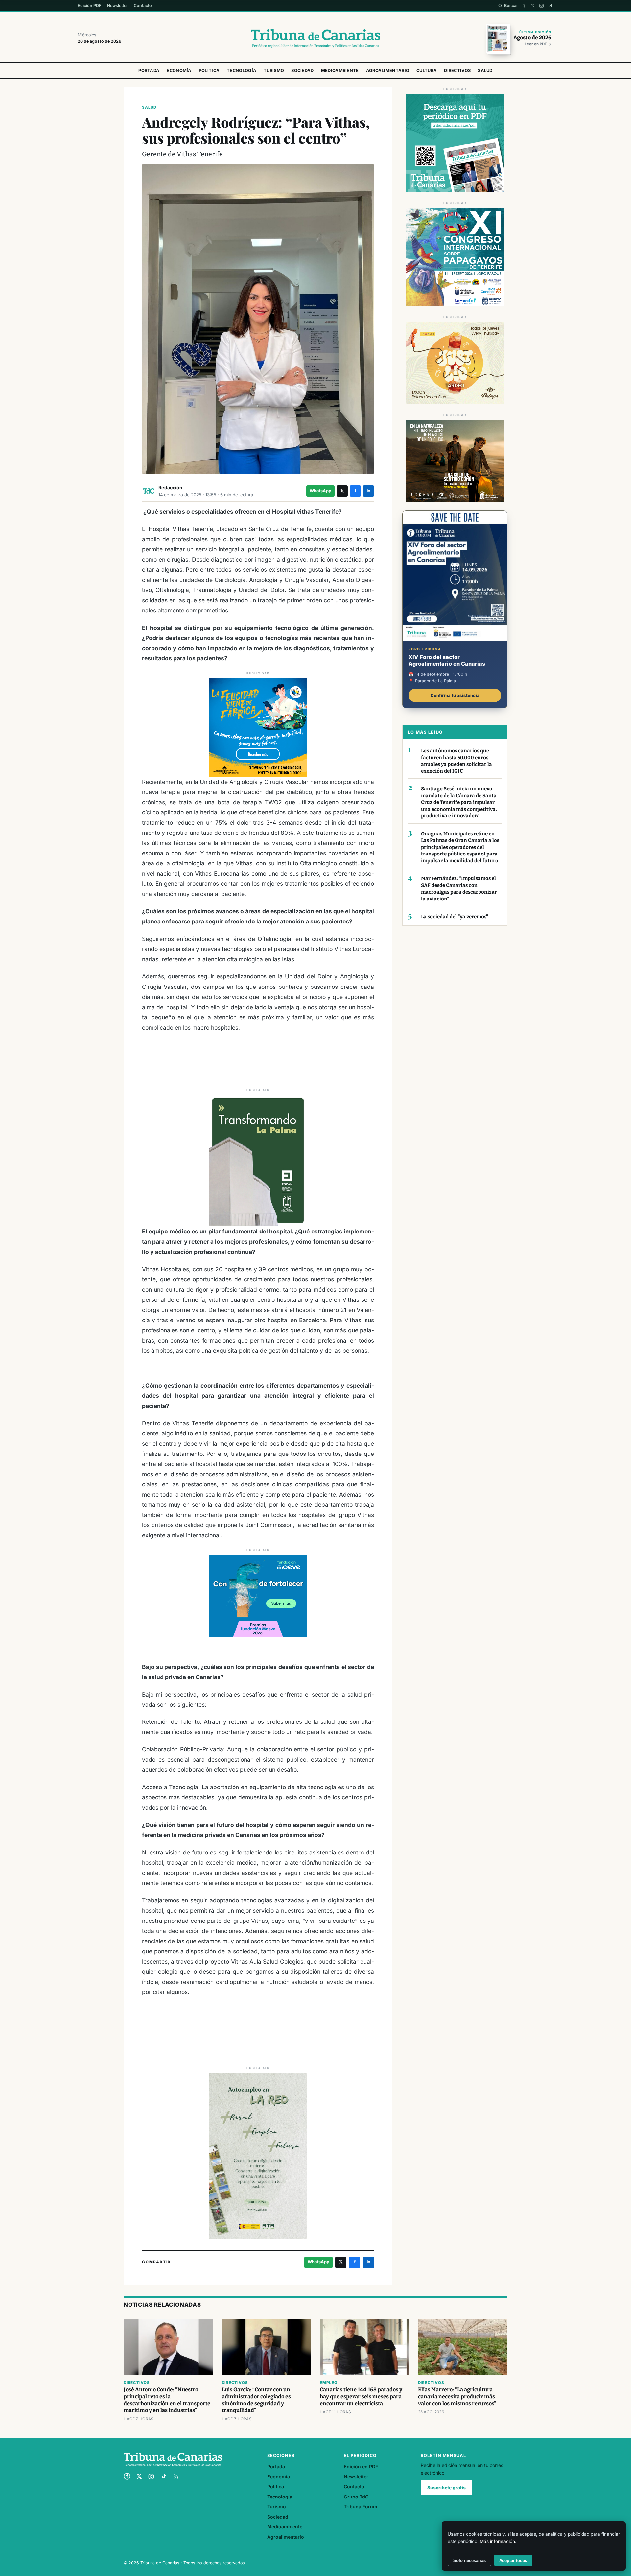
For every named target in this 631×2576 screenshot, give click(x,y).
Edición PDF (89, 5)
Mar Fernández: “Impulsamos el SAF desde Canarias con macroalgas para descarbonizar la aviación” (459, 889)
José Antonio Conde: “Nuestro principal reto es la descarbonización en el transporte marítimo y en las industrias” (167, 2400)
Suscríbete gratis (446, 2488)
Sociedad (302, 70)
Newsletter (117, 5)
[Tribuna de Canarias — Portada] (315, 38)
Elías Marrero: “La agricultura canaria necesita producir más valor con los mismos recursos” (457, 2397)
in (369, 491)
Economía (179, 70)
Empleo (329, 2383)
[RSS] (176, 2476)
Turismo (274, 70)
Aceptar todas (513, 2560)
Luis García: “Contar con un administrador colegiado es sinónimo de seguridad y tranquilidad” (256, 2400)
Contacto (143, 5)
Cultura (427, 70)
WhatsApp (320, 491)
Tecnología (242, 70)
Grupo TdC (356, 2497)
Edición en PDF (361, 2466)
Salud (485, 70)
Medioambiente (340, 70)
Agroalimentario (388, 70)
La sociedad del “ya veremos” (455, 917)
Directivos (457, 70)
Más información (497, 2541)
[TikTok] (551, 6)
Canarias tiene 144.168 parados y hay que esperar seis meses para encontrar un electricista (361, 2397)
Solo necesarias (469, 2560)
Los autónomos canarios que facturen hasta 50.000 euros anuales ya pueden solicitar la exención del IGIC (456, 761)
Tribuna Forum (361, 2507)
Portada (149, 70)
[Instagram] (541, 6)
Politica (209, 70)
